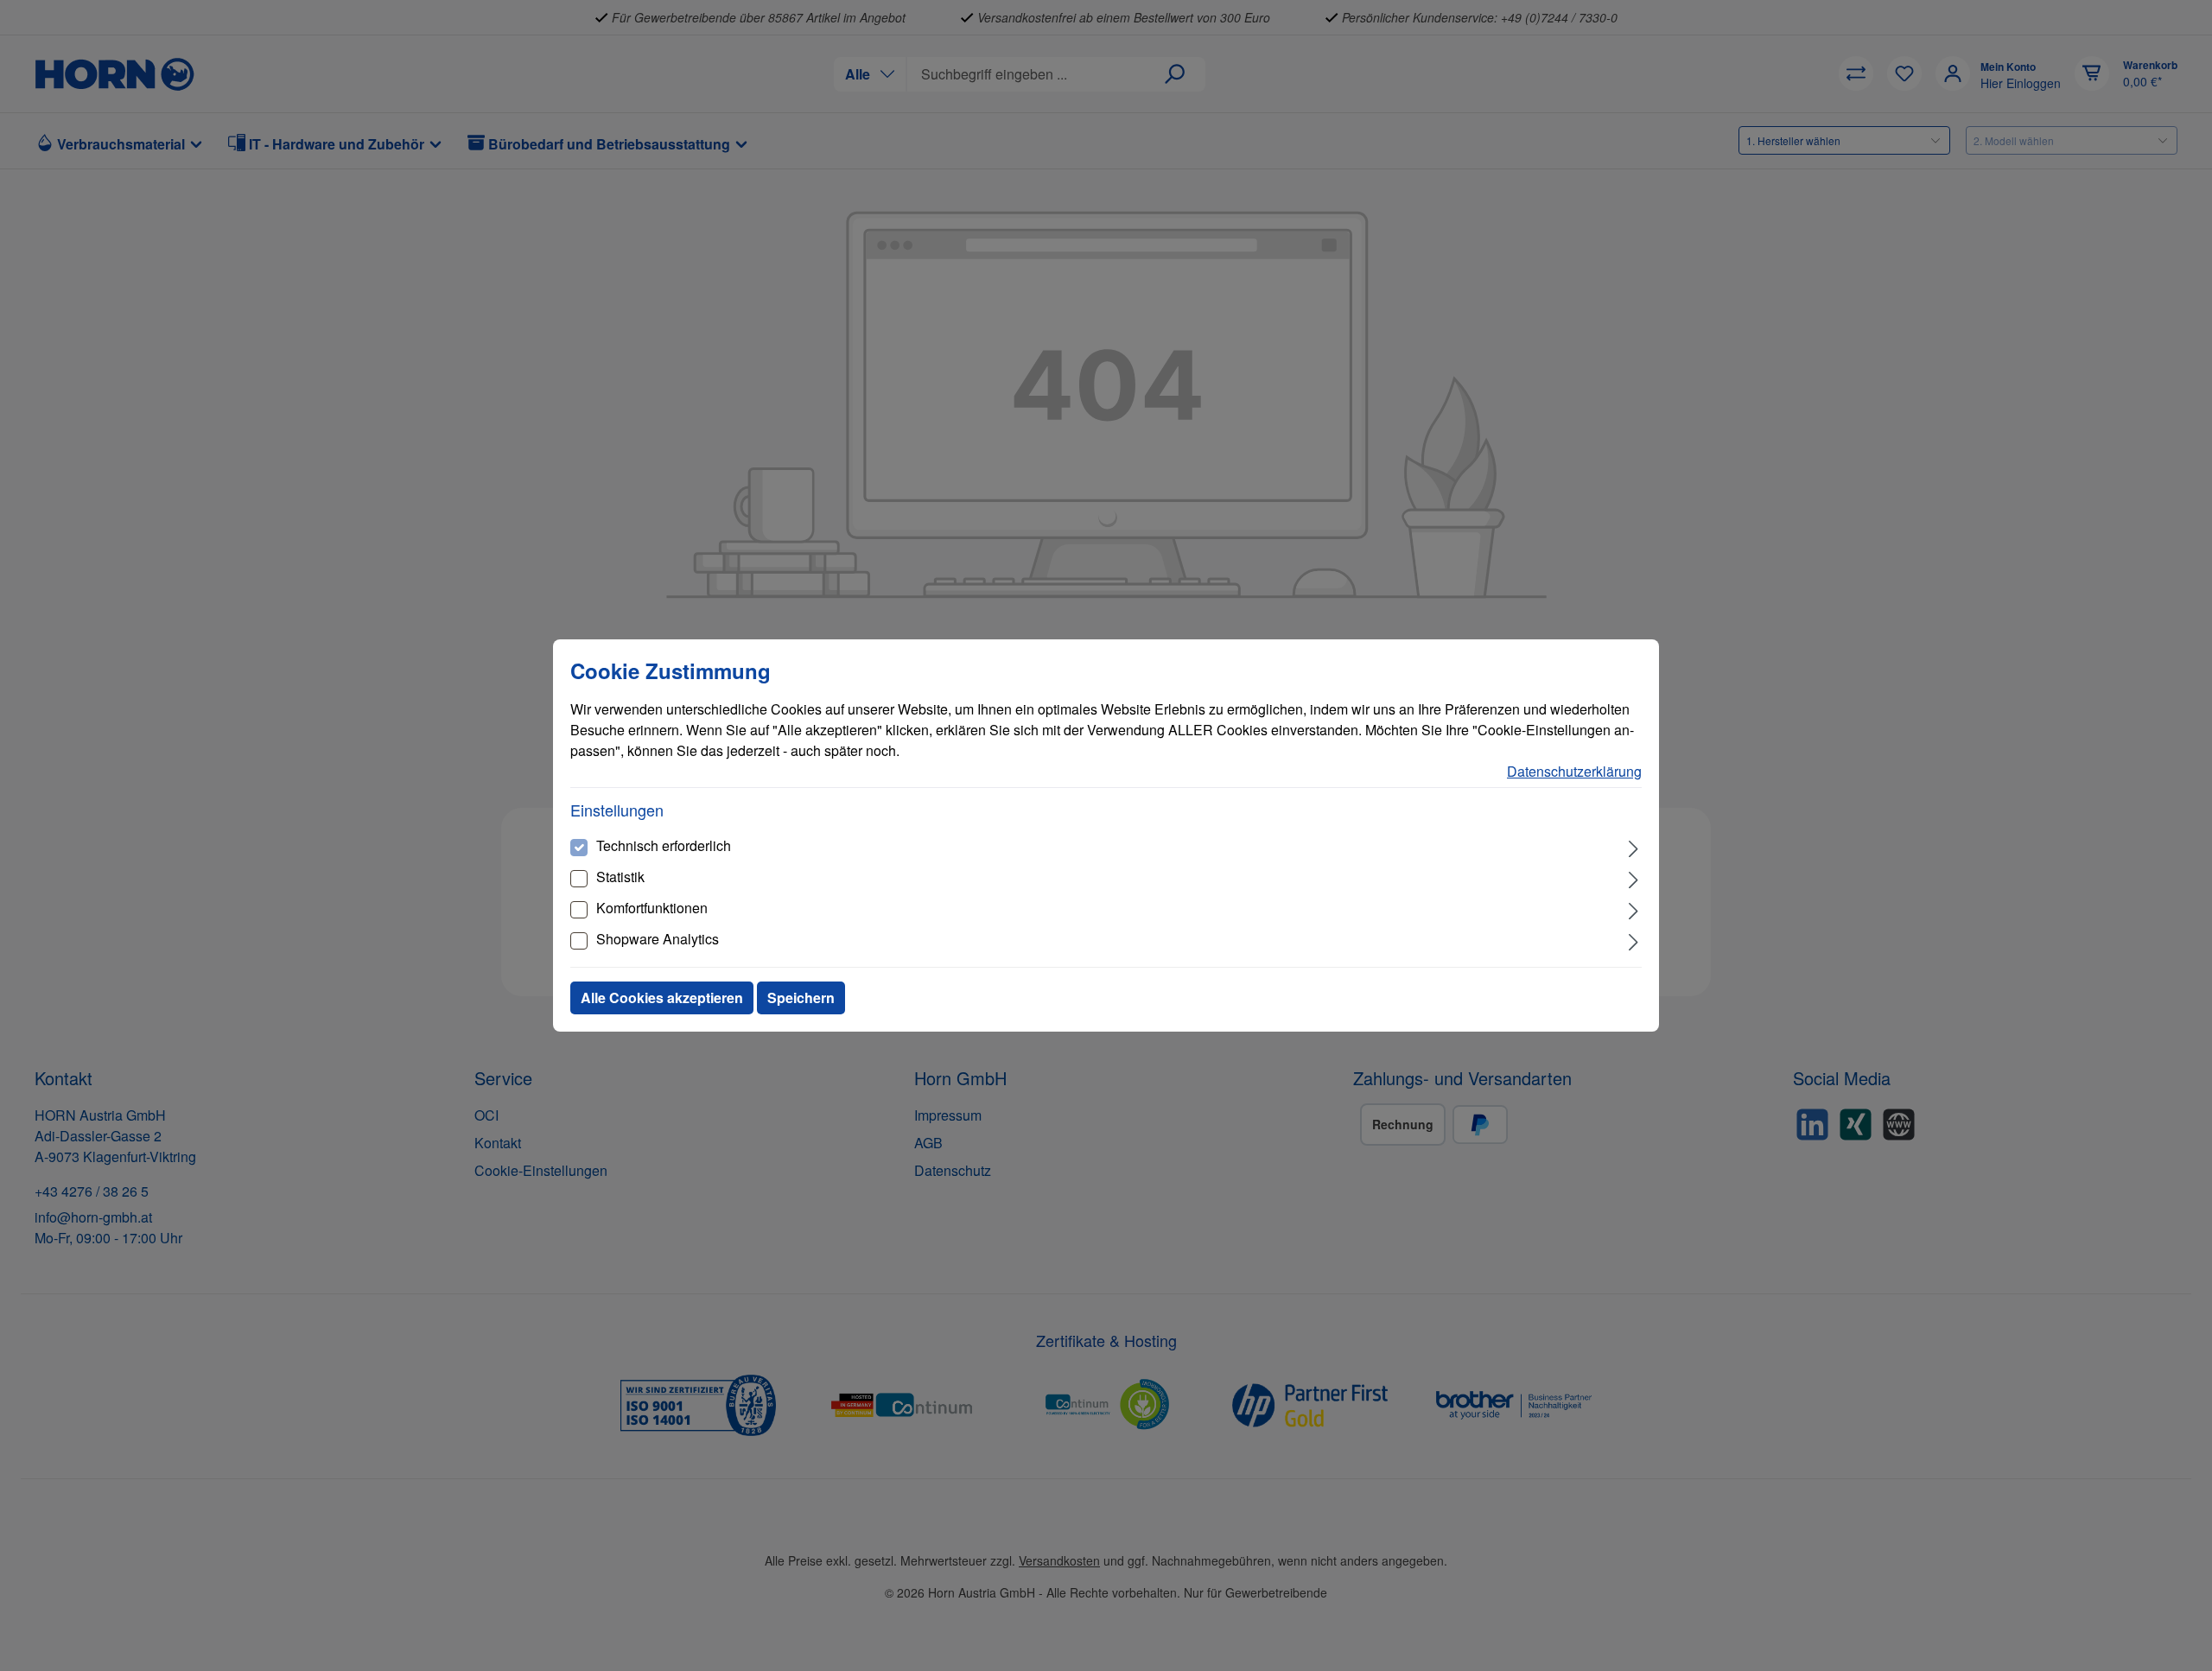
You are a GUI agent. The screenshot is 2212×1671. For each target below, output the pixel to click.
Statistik (620, 877)
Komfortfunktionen (652, 908)
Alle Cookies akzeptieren (662, 998)
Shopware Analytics (658, 939)
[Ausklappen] (1634, 847)
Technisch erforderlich (664, 845)
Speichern (801, 998)
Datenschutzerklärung (1574, 771)
